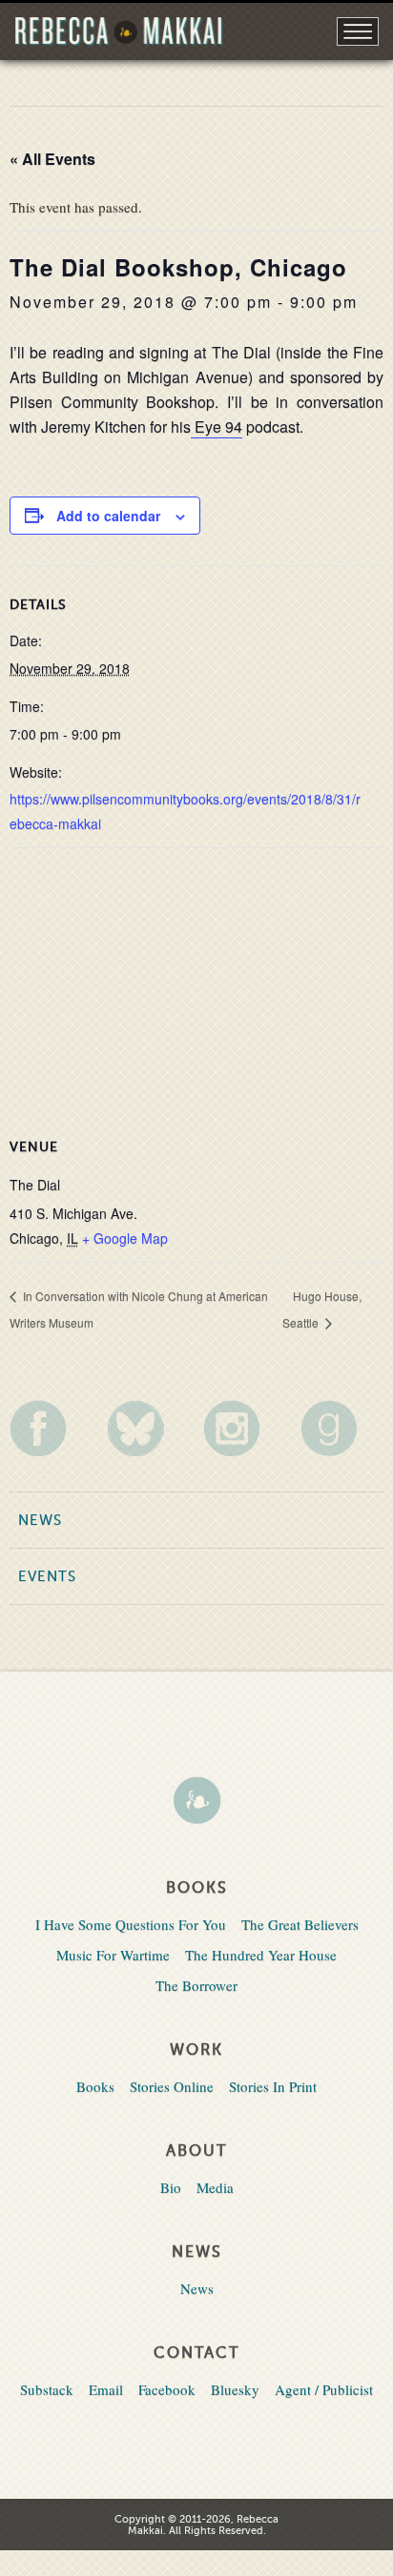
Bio (171, 2187)
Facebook (167, 2389)
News (40, 1520)
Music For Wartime (113, 1955)
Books (95, 2086)
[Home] (196, 1802)
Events (47, 1576)
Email (106, 2389)
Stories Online (172, 2086)
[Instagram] (245, 1428)
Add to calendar (108, 516)
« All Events (52, 159)
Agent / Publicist (324, 2389)
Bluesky (235, 2389)
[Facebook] (51, 1428)
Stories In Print (273, 2086)
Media (215, 2187)
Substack (47, 2389)
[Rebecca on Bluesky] (148, 1429)
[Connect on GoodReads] (342, 1428)
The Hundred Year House (261, 1955)
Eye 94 (217, 426)
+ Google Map (125, 1238)
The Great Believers (300, 1924)
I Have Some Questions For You (131, 1924)
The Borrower (196, 1985)
